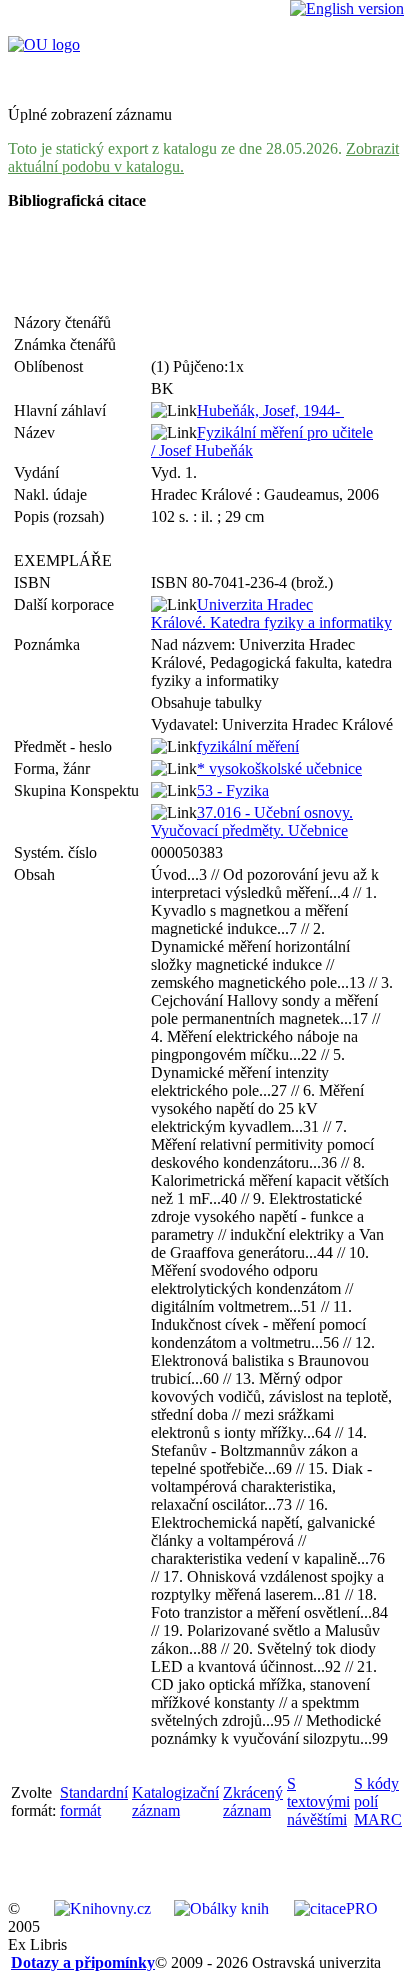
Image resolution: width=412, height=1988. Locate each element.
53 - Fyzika (233, 790)
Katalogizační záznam (175, 1801)
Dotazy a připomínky (83, 1962)
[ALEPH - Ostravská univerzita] (44, 44)
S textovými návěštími (318, 1801)
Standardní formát (94, 1801)
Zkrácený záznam (253, 1801)
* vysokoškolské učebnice (279, 768)
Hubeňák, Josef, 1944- (270, 410)
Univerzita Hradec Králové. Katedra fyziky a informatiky (271, 613)
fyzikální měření (248, 746)
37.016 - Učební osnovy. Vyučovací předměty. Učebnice (252, 821)
